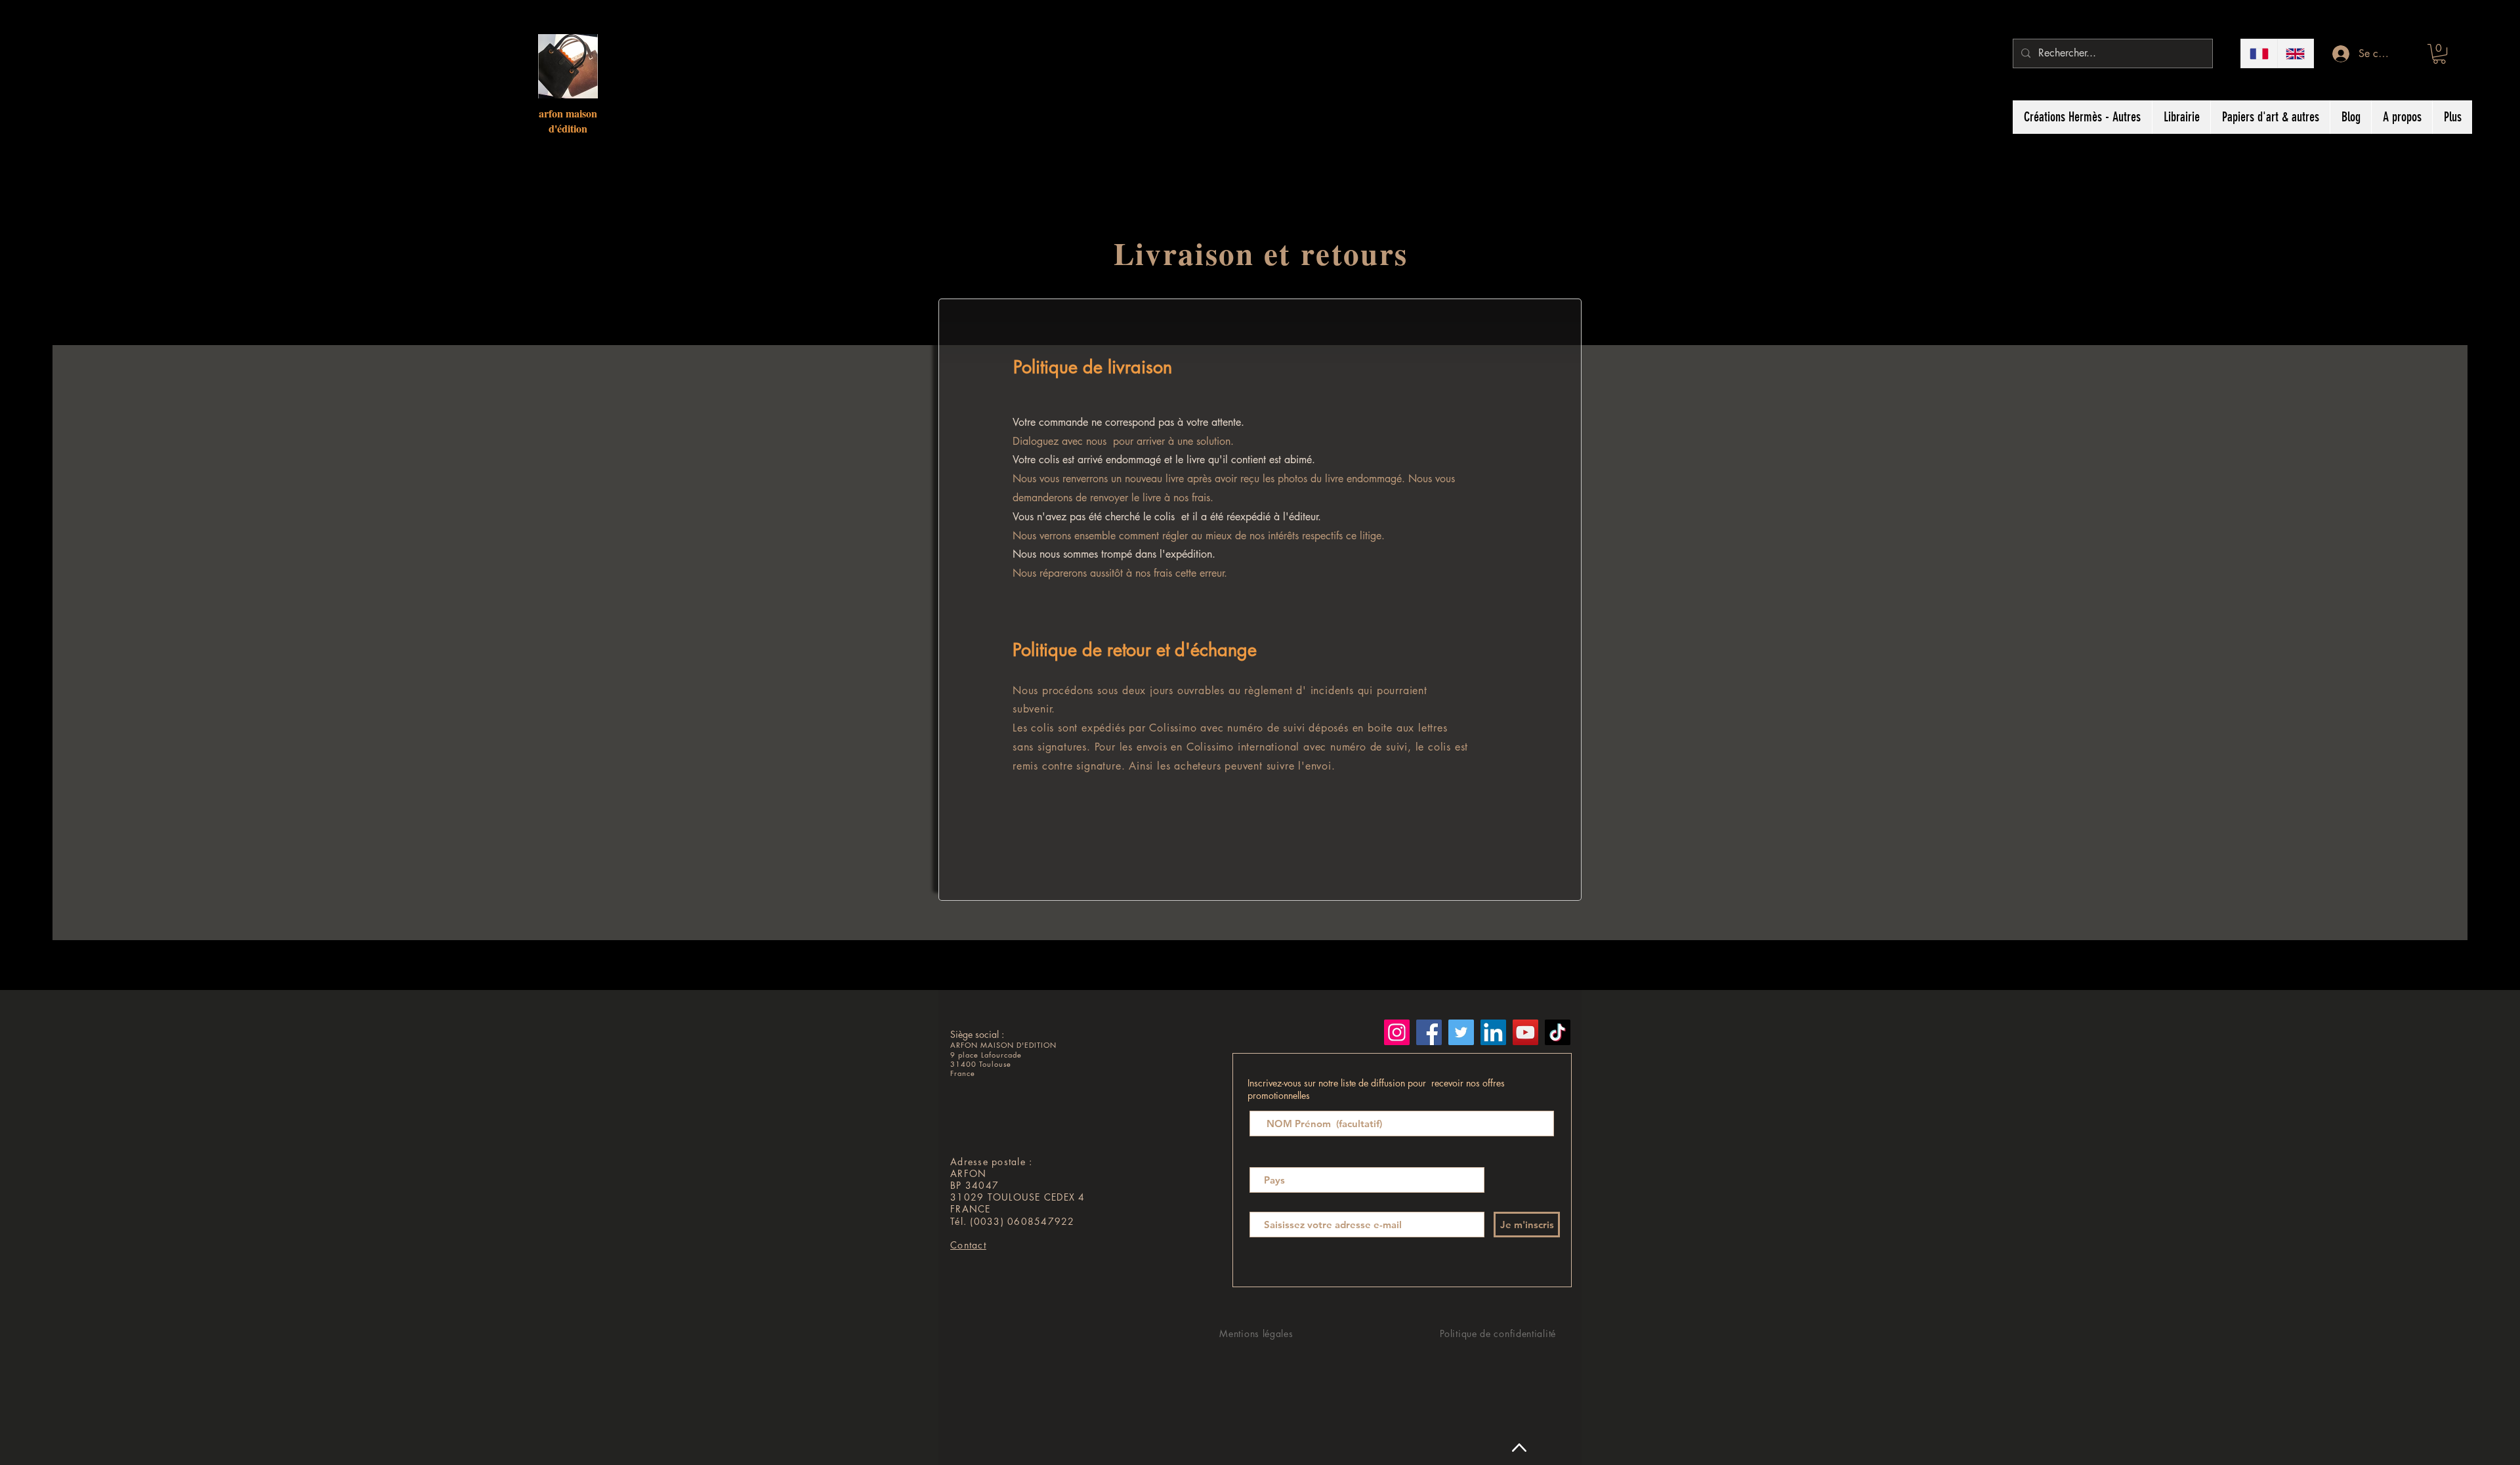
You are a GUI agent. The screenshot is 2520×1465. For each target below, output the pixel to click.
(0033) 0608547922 (1022, 1221)
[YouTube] (1525, 1032)
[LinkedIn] (1493, 1032)
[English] (2296, 53)
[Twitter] (1461, 1032)
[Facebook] (1429, 1032)
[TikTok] (1558, 1032)
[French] (2259, 53)
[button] (2439, 54)
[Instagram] (1397, 1032)
